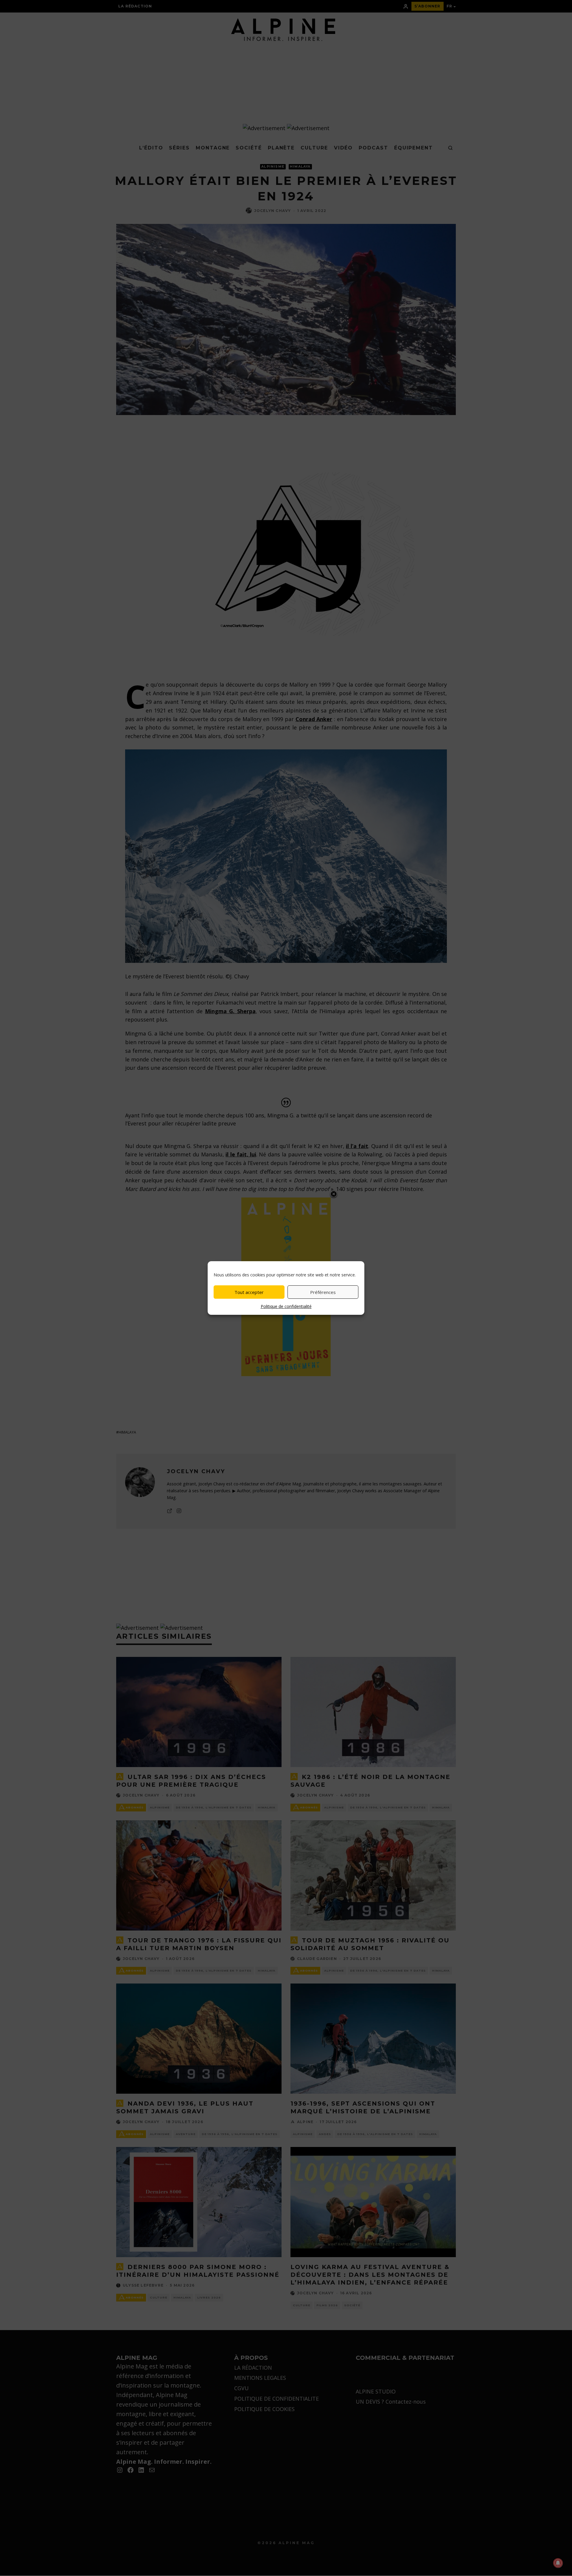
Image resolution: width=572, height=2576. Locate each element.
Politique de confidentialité (286, 1306)
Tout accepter (249, 1292)
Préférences (323, 1292)
